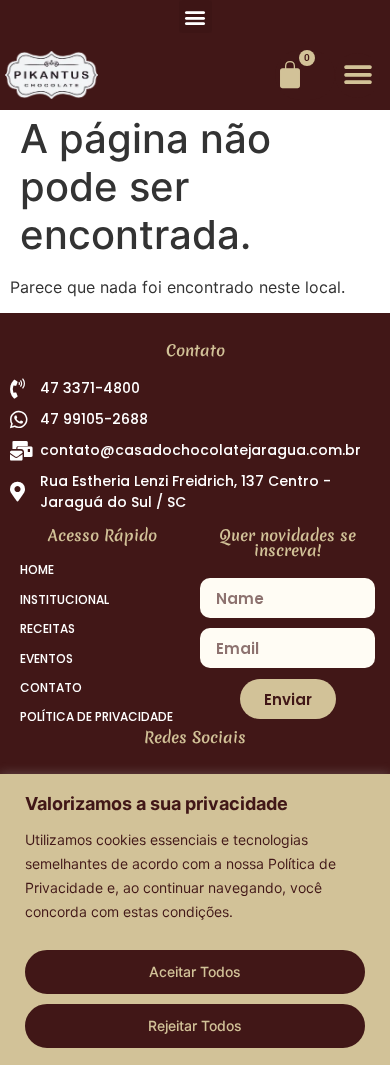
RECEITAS (47, 629)
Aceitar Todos (195, 971)
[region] (195, 919)
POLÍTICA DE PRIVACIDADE (96, 717)
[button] (195, 16)
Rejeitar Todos (195, 1025)
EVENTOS (46, 659)
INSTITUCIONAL (64, 600)
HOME (37, 570)
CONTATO (51, 688)
